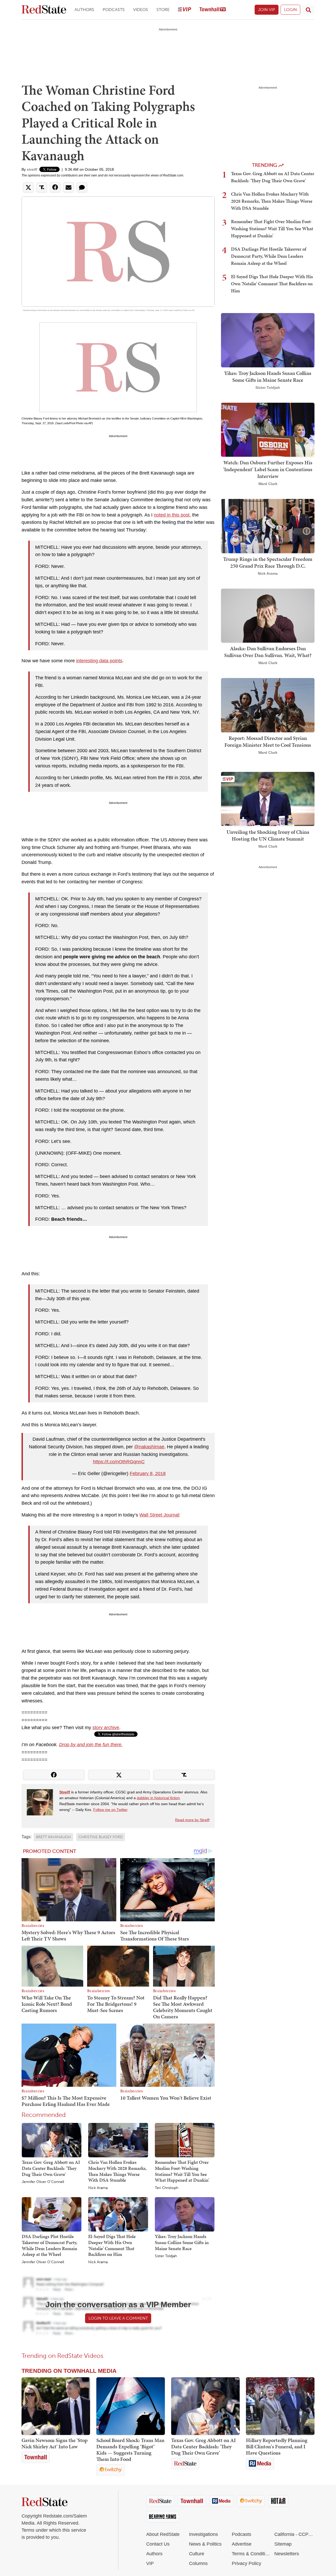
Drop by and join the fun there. (91, 1745)
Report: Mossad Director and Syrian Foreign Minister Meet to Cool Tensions (268, 741)
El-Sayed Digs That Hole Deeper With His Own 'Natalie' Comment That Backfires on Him (112, 2245)
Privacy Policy (246, 2563)
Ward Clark (268, 484)
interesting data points (99, 661)
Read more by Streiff (192, 1820)
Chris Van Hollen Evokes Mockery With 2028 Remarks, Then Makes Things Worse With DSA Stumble (117, 2171)
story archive (106, 1728)
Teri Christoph (167, 2188)
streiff (32, 169)
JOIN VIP (267, 10)
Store (163, 10)
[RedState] (44, 10)
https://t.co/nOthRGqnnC (119, 1462)
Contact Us (158, 2544)
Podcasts (114, 10)
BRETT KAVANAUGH (53, 1837)
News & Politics (205, 2544)
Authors (84, 10)
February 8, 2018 (148, 1473)
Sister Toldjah (166, 2256)
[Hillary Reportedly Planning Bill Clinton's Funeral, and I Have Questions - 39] (280, 2406)
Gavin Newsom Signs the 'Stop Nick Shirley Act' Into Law (55, 2443)
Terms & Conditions (252, 2554)
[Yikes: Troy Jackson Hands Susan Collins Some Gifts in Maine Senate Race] (185, 2214)
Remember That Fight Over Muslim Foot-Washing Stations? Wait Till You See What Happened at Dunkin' (182, 2171)
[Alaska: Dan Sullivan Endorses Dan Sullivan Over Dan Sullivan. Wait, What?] (268, 615)
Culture (197, 2554)
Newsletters (287, 2554)
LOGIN (290, 10)
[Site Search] (308, 10)
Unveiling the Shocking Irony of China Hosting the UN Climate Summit (268, 835)
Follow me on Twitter (110, 1810)
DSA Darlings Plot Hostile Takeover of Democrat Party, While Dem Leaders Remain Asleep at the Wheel (49, 2245)
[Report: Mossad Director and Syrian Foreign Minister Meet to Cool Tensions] (268, 705)
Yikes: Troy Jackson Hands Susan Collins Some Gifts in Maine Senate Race (182, 2242)
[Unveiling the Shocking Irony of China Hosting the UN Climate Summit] (268, 798)
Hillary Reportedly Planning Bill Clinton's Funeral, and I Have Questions (277, 2446)
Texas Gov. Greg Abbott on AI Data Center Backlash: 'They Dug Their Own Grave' (51, 2168)
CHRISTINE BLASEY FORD (101, 1837)
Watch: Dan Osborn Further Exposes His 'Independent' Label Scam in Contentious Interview (268, 469)
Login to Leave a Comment (118, 2318)
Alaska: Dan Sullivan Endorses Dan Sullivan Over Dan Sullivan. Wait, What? (268, 652)
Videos (141, 10)
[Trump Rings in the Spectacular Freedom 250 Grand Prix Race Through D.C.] (268, 526)
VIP (150, 2563)
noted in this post (172, 515)
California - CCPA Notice (294, 2534)
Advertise (242, 2544)
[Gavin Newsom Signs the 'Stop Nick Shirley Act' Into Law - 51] (56, 2406)
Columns (198, 2563)
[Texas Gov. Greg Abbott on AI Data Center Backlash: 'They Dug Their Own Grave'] (52, 2140)
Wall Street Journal (159, 1515)
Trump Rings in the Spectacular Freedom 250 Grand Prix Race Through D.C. (268, 562)
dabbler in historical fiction (158, 1798)
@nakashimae (149, 1447)
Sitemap (283, 2544)
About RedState (163, 2534)
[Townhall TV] (213, 10)
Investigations (203, 2534)
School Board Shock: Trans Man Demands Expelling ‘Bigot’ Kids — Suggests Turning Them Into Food (130, 2450)
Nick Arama (98, 2188)
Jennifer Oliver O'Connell (43, 2182)
